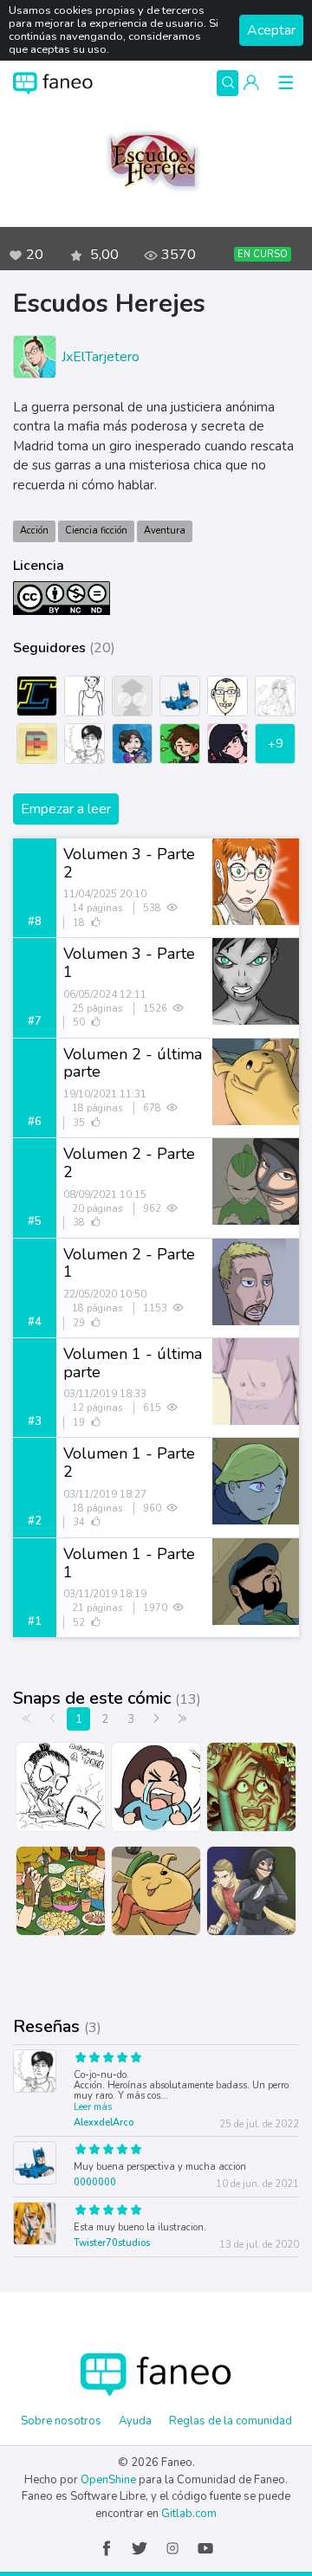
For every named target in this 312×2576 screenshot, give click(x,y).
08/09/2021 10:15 (105, 1194)
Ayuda (135, 2421)
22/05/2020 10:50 (105, 1294)
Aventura (165, 531)
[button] (251, 83)
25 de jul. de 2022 (259, 2124)
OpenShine (108, 2480)
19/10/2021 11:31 (105, 1094)
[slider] (130, 2060)
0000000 (95, 2182)
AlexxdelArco (104, 2123)
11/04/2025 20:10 (105, 894)
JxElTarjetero (101, 357)
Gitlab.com (189, 2514)
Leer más (93, 2107)
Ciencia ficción (96, 531)
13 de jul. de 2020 (259, 2245)
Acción (34, 531)
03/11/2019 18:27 (105, 1494)
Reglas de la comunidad (231, 2421)
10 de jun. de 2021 (257, 2184)
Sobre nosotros (61, 2421)
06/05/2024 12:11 (105, 994)
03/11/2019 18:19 (105, 1594)
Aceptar (271, 30)
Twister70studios (112, 2243)
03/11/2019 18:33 (105, 1394)
